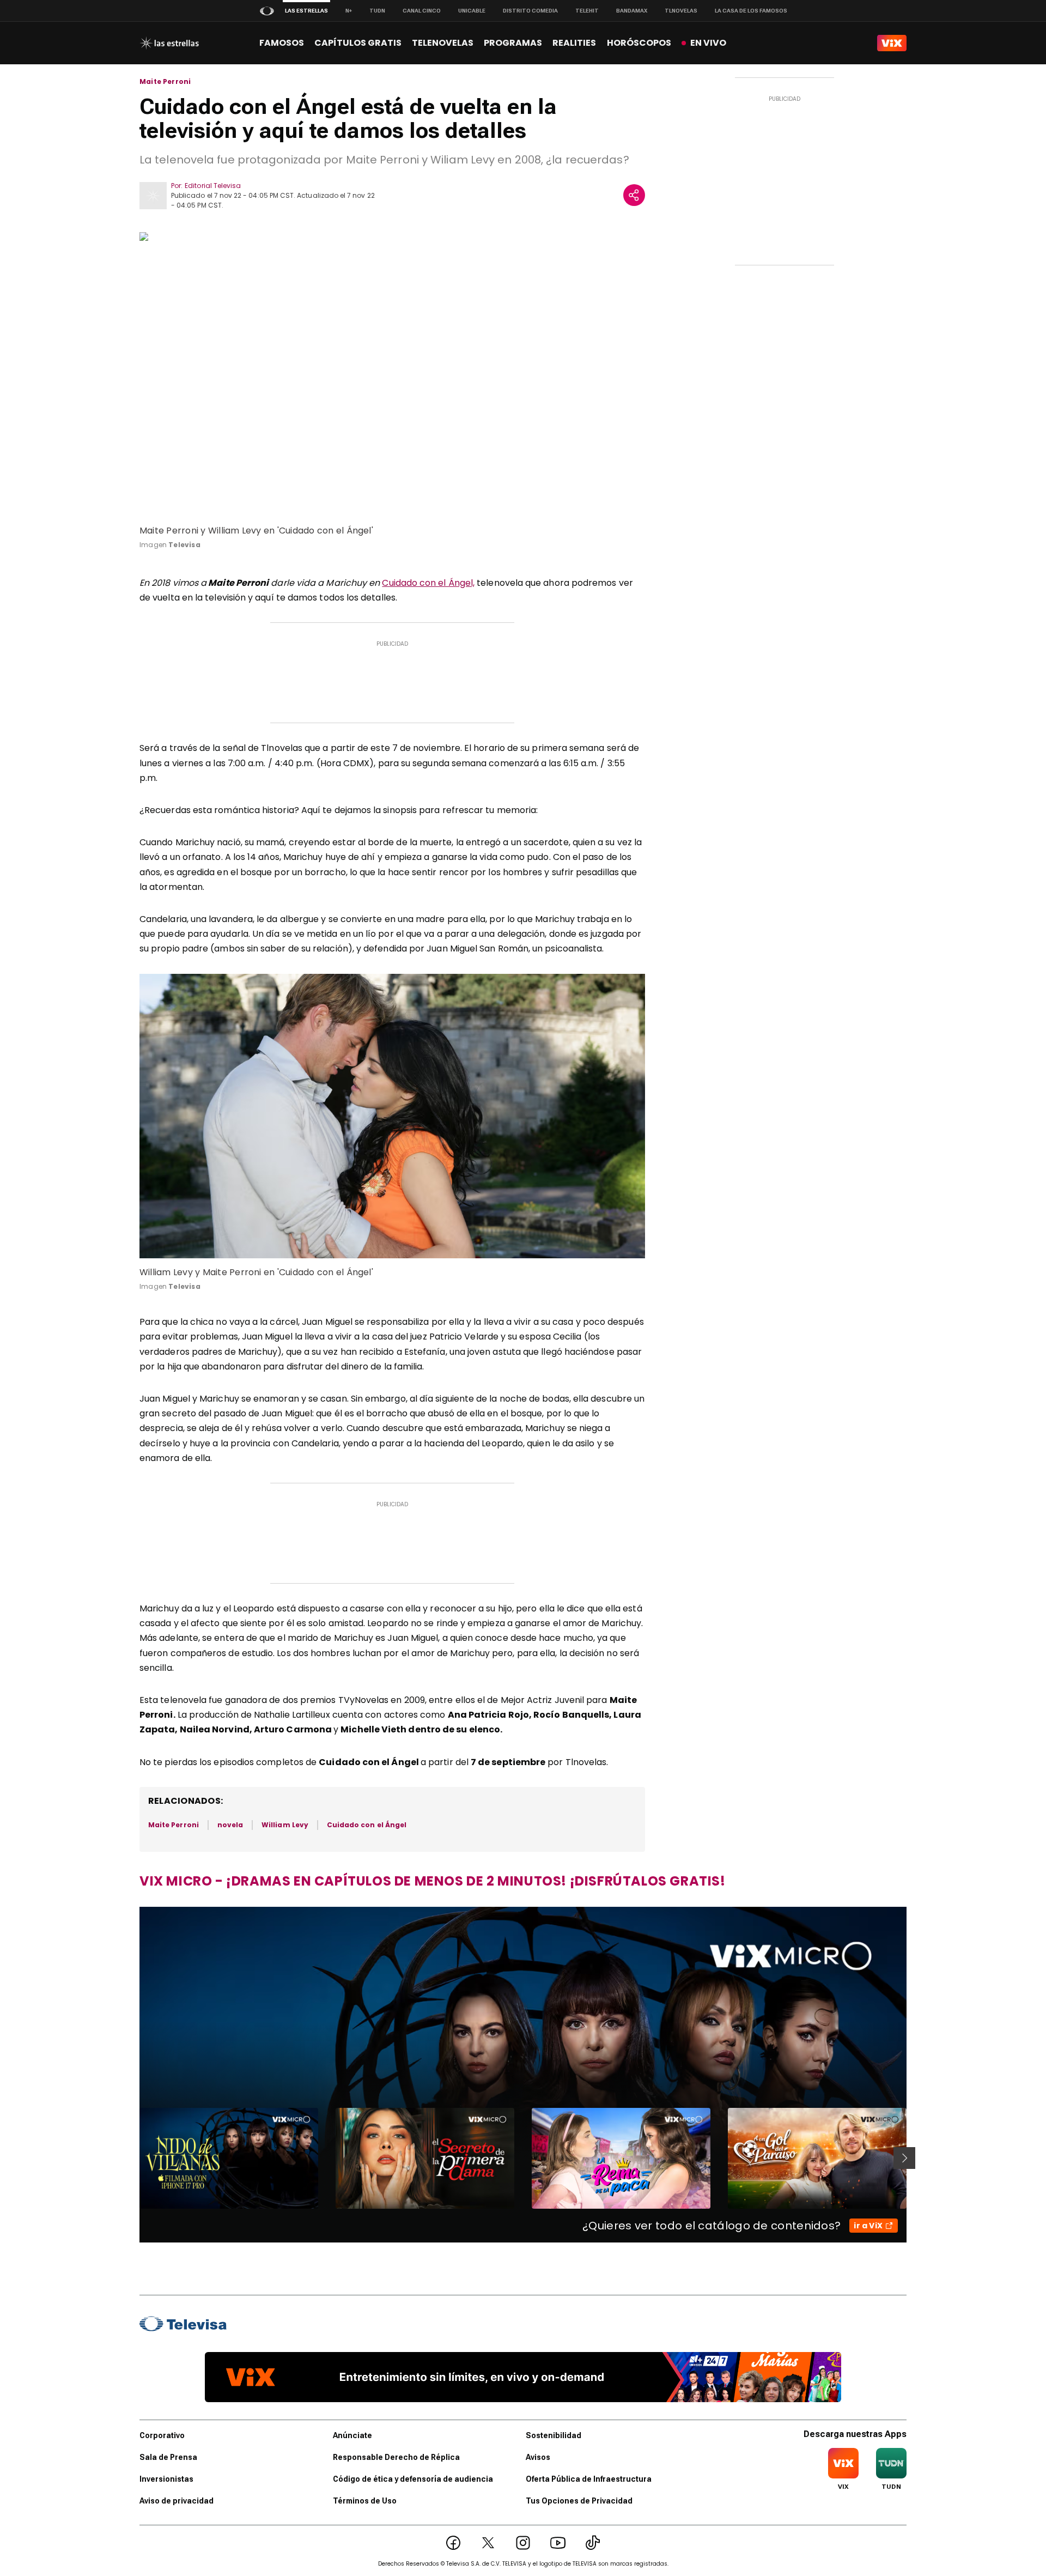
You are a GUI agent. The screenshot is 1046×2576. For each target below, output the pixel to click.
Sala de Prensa (168, 2457)
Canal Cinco (422, 11)
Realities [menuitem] (574, 43)
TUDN (377, 11)
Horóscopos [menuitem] (639, 43)
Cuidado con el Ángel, (428, 583)
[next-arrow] (904, 2158)
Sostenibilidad (554, 2435)
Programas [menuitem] (513, 43)
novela (230, 1825)
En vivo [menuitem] (708, 43)
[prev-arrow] (133, 2158)
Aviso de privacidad (177, 2501)
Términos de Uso (365, 2501)
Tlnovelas (681, 11)
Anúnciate (352, 2435)
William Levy (285, 1825)
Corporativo (162, 2435)
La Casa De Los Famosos (751, 11)
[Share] (634, 195)
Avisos (538, 2457)
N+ (349, 11)
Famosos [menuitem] (282, 43)
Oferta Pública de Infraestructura (589, 2479)
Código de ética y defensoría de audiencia (413, 2479)
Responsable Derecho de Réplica (396, 2457)
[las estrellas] (169, 43)
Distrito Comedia (530, 11)
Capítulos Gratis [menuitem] (358, 43)
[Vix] (892, 43)
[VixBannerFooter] (523, 2377)
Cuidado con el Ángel (367, 1825)
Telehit (587, 11)
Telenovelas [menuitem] (443, 43)
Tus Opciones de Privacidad (579, 2501)
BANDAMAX (632, 11)
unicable (472, 11)
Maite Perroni (165, 82)
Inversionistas (166, 2479)
